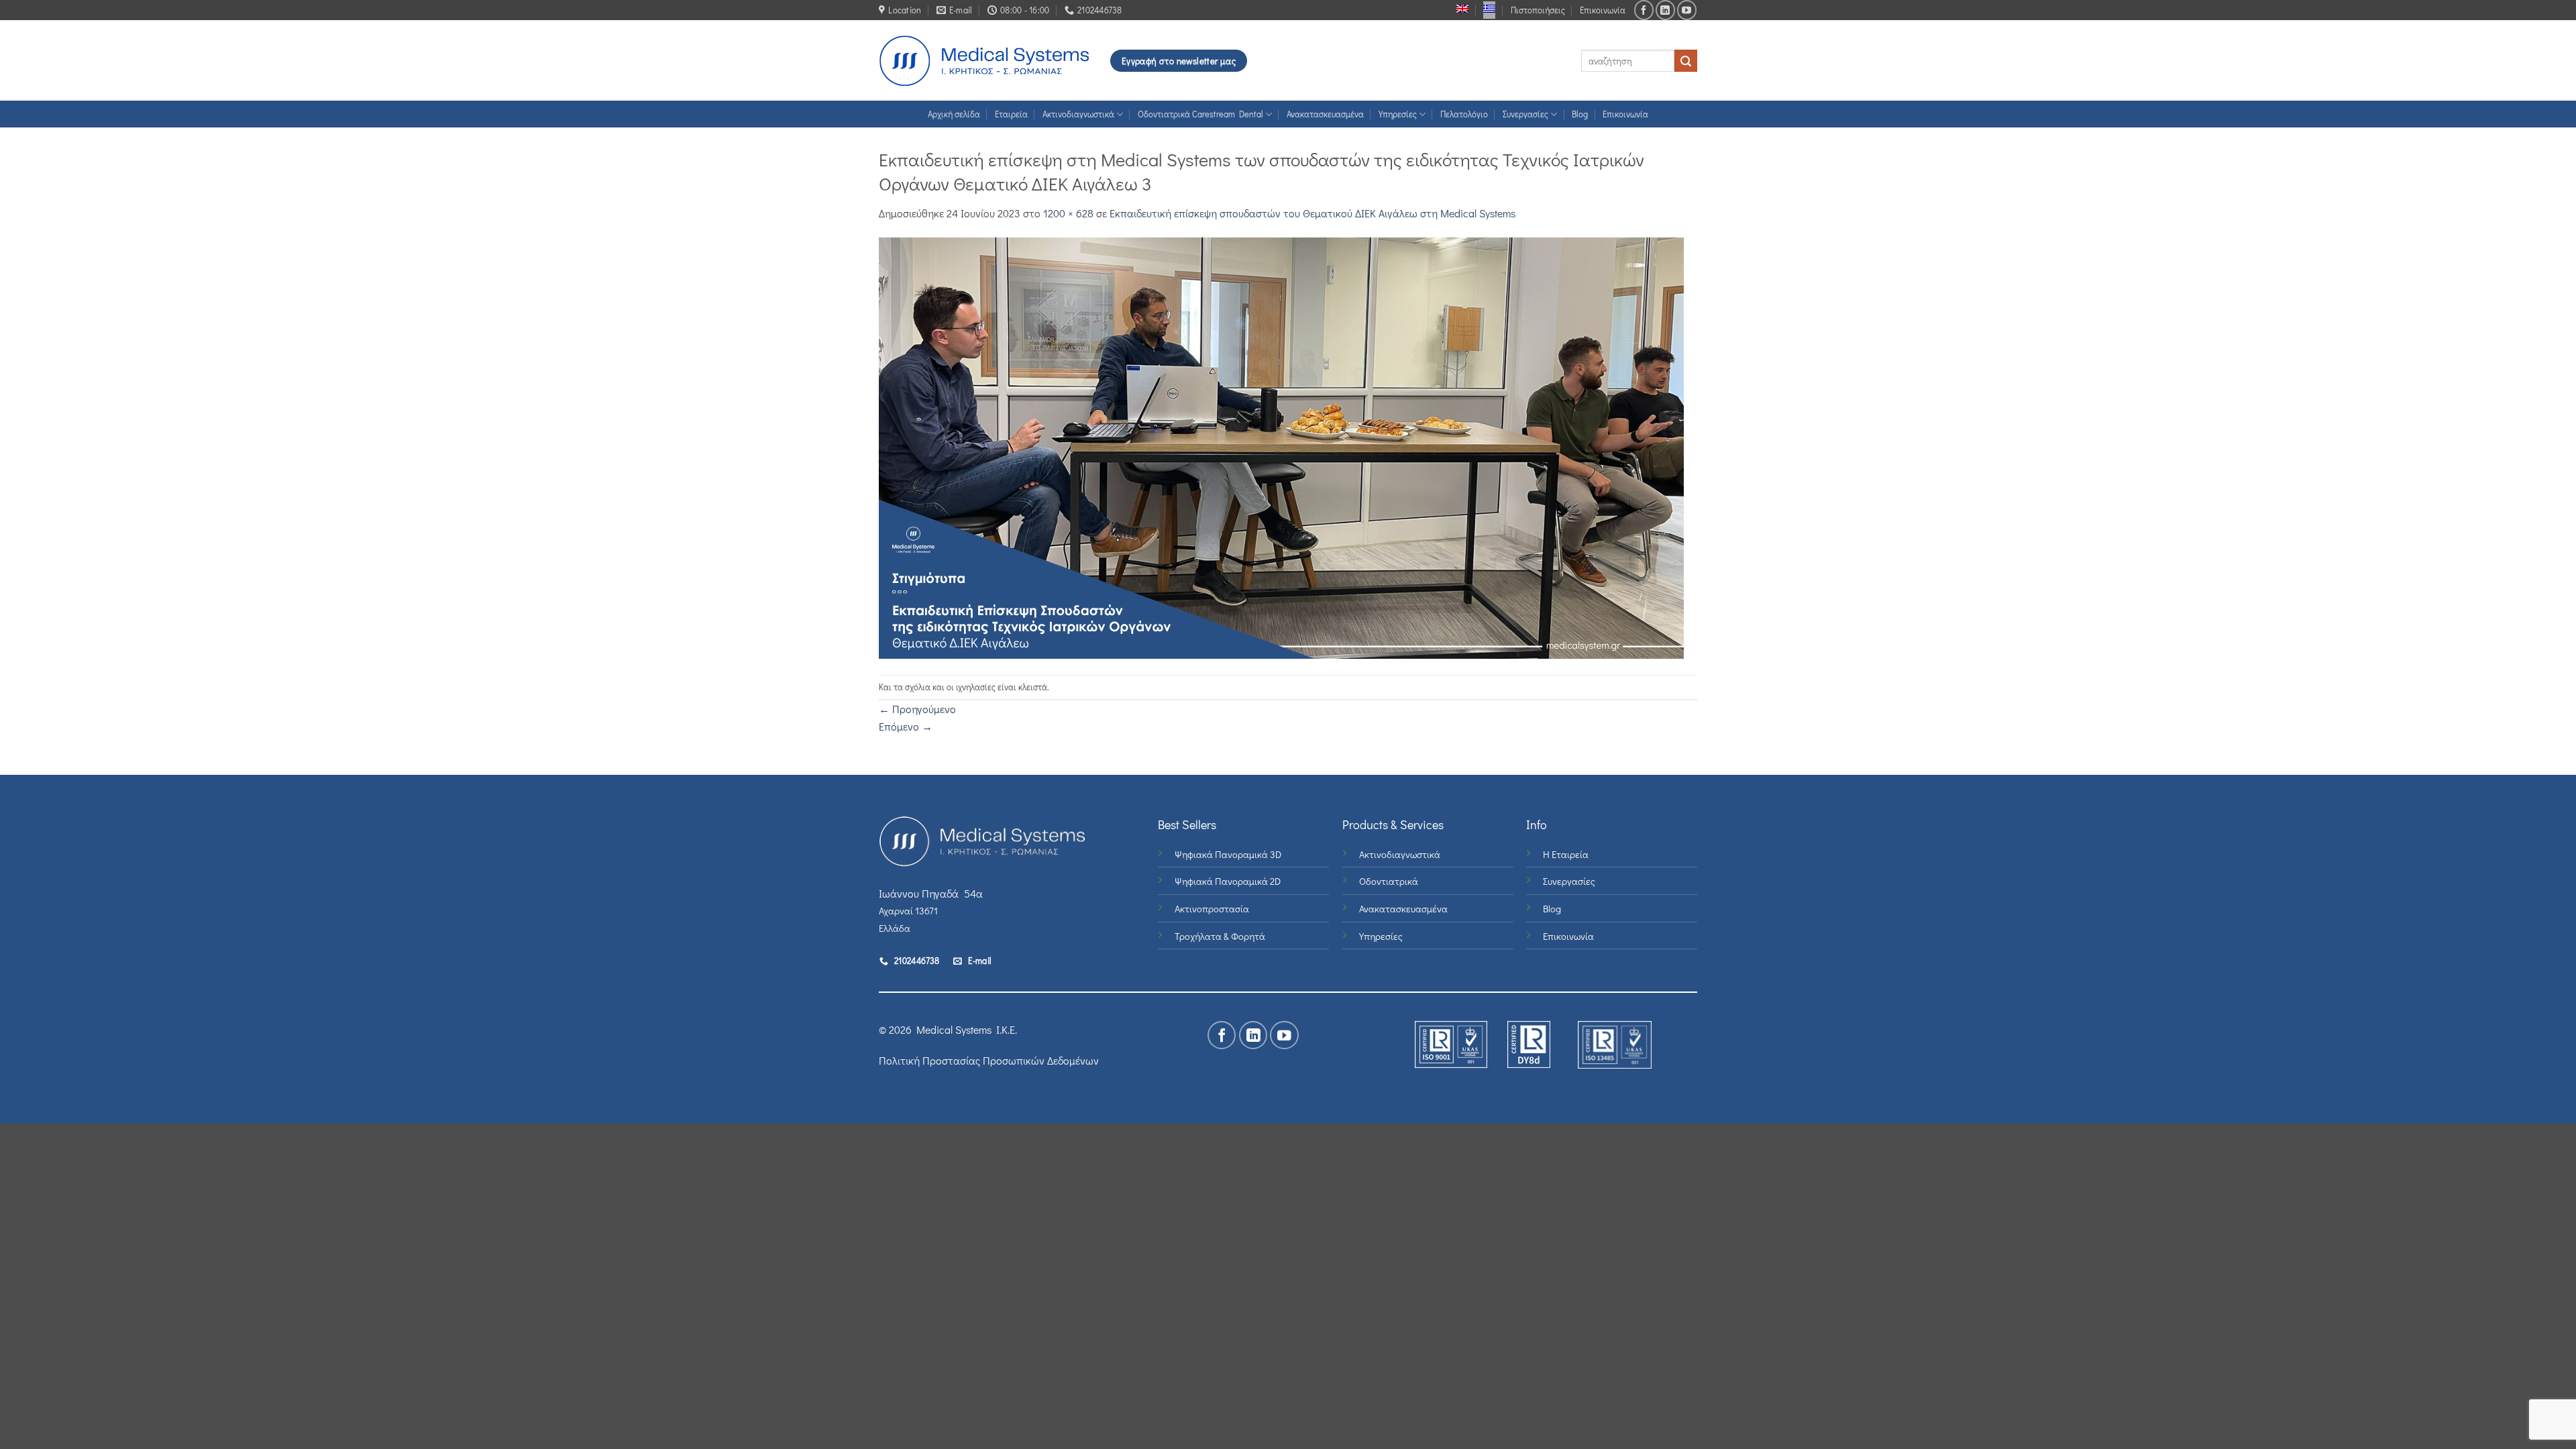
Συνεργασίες (1525, 114)
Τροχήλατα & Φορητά (1220, 936)
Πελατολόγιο (1464, 114)
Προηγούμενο (917, 709)
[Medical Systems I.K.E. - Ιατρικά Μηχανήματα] (984, 61)
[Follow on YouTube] (1687, 10)
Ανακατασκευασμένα (1325, 114)
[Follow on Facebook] (1644, 10)
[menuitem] (1462, 9)
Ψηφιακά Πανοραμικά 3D (1228, 854)
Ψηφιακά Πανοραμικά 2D (1228, 881)
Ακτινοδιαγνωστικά (1078, 114)
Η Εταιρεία (1566, 854)
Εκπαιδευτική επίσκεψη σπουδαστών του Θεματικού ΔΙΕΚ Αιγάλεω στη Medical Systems (1312, 213)
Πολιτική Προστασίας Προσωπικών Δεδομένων (989, 1060)
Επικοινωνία (1603, 10)
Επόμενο (906, 726)
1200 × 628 (1068, 213)
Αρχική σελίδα (954, 114)
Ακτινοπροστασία (1212, 909)
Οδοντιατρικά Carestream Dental (1200, 114)
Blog (1580, 114)
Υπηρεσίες (1398, 114)
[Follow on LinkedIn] (1665, 10)
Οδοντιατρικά (1389, 881)
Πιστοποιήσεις (1538, 10)
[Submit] (1686, 61)
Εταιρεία (1011, 114)
